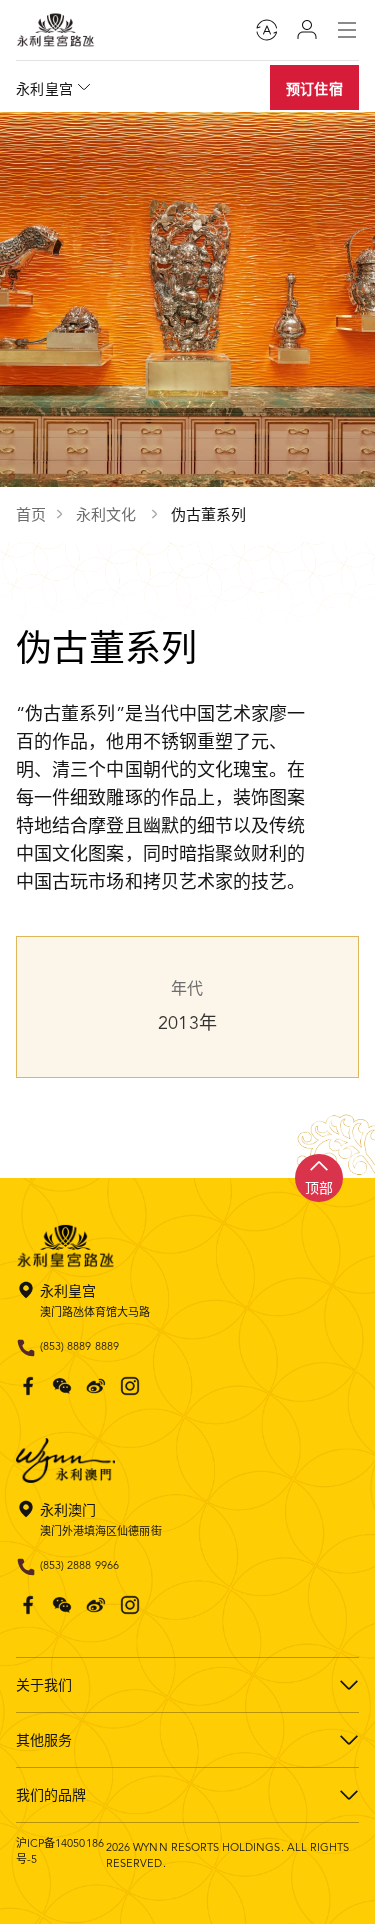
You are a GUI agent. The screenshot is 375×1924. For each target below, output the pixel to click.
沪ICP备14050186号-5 (60, 1851)
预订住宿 (314, 89)
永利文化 (108, 514)
